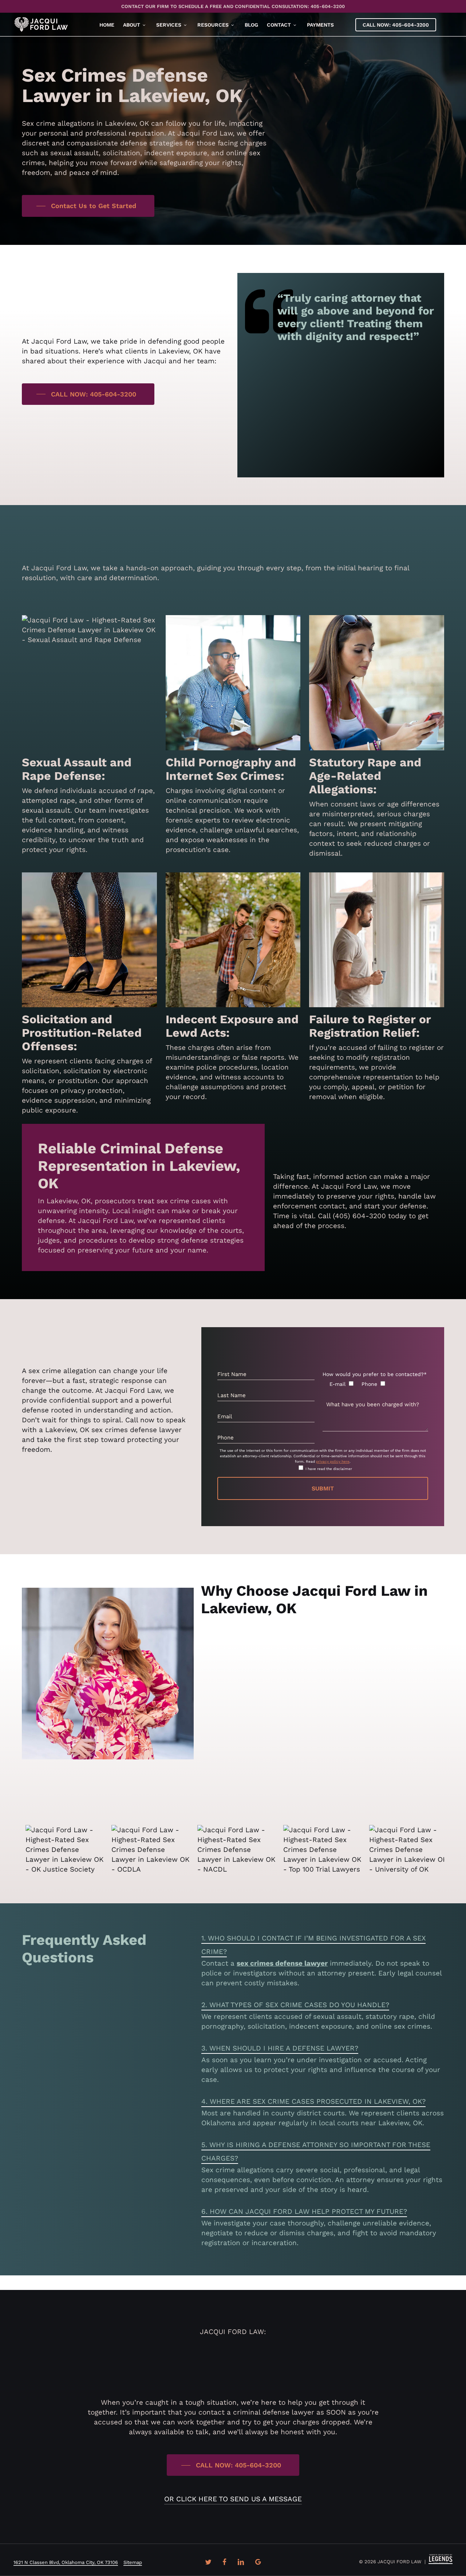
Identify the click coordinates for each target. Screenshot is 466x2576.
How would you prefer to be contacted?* (375, 1374)
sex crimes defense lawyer (282, 1963)
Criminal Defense (272, 1667)
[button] (88, 206)
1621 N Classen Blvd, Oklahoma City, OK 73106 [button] (66, 2562)
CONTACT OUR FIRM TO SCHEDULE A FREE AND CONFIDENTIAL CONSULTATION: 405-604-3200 (233, 6)
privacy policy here (333, 1461)
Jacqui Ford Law (236, 1791)
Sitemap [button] (133, 2562)
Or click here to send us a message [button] (233, 2499)
